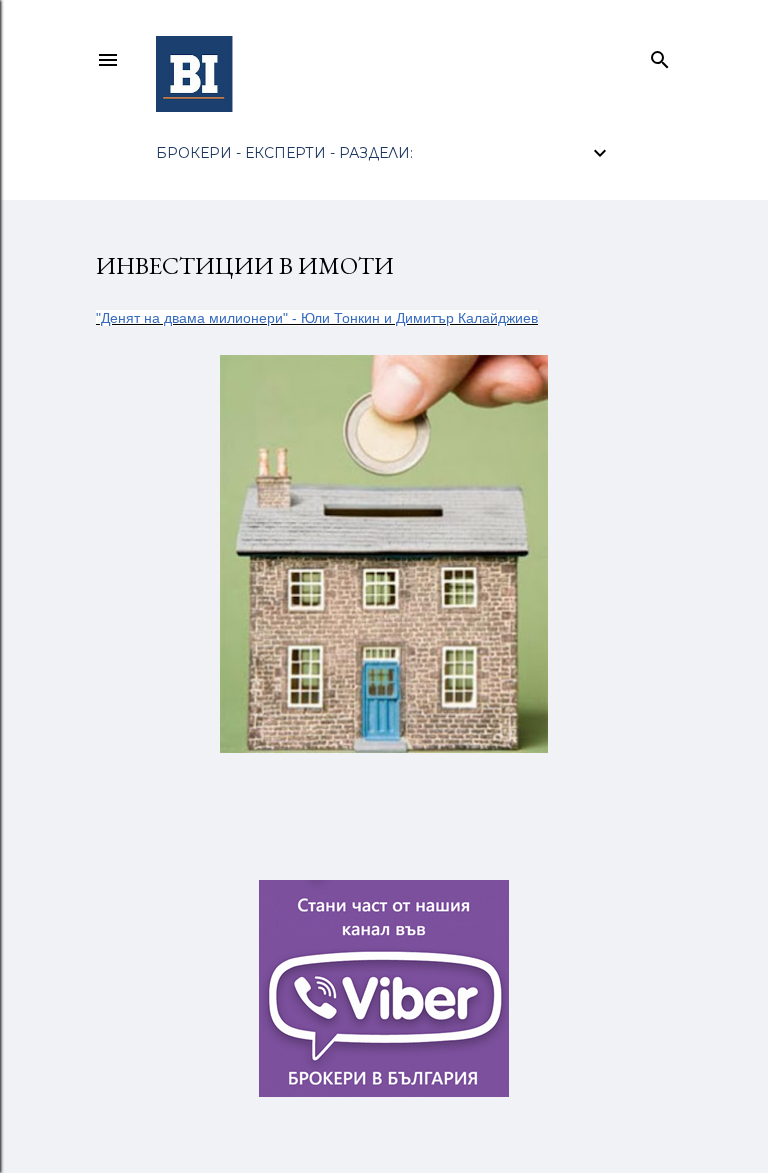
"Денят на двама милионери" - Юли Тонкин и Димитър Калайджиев (317, 318)
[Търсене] (660, 56)
